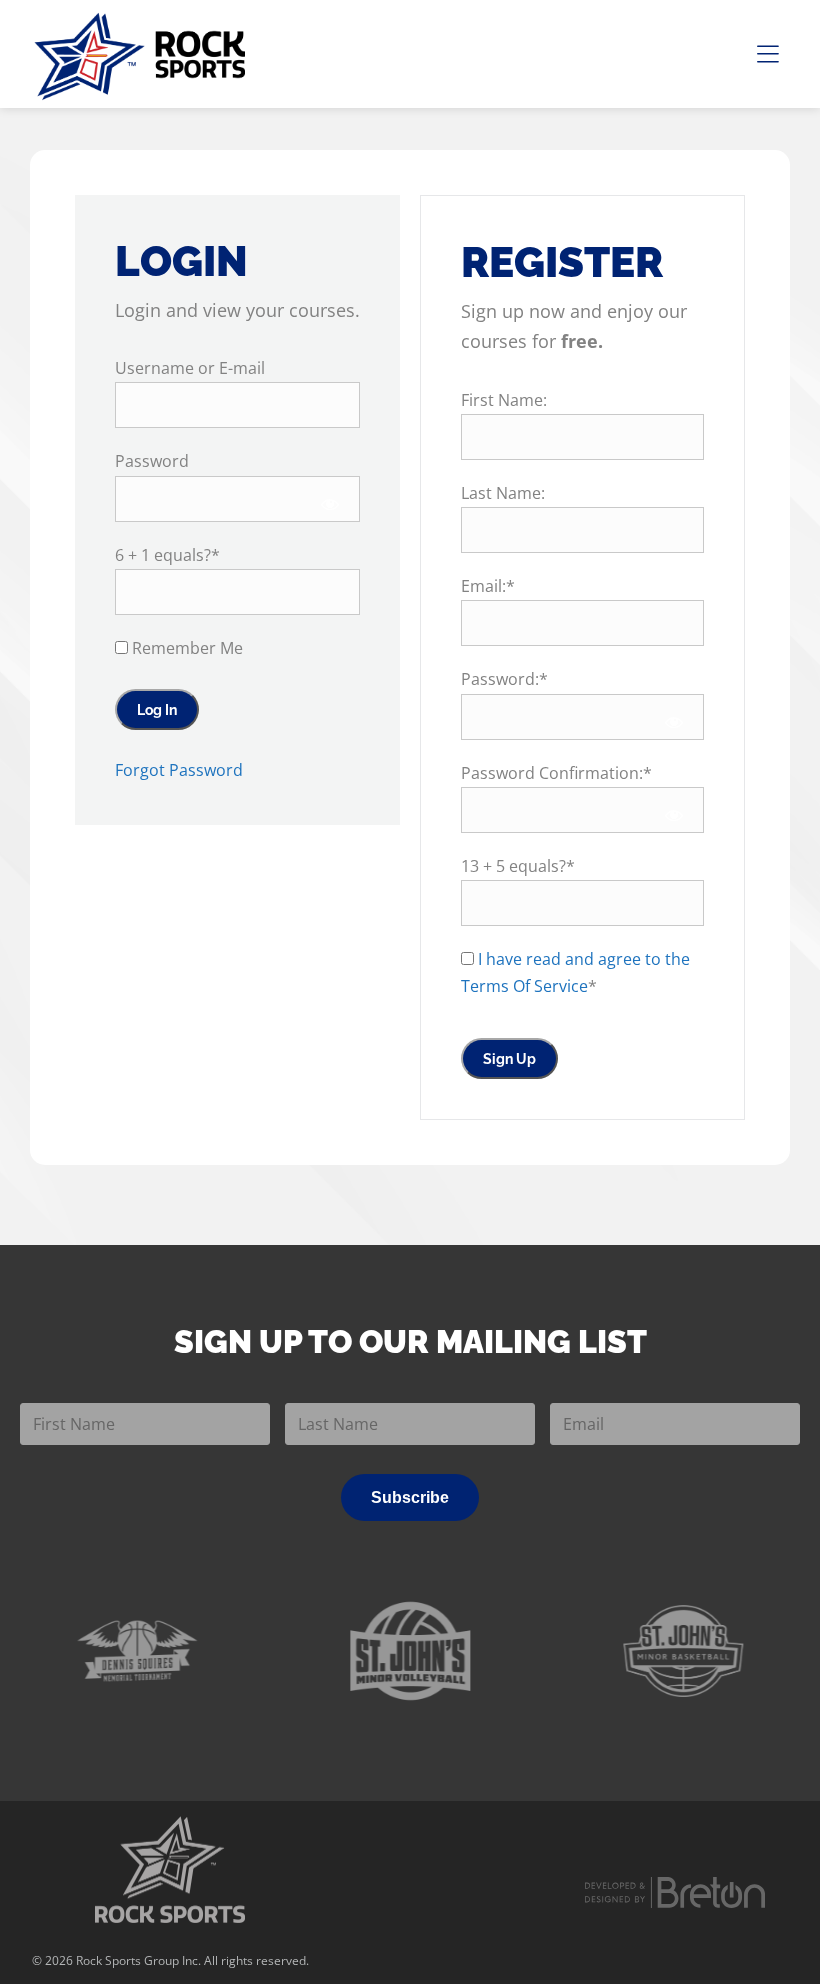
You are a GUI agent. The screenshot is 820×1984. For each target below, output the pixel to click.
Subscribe (410, 1497)
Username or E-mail (190, 368)
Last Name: (503, 493)
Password (152, 461)
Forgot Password (179, 770)
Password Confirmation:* (556, 773)
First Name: (504, 400)
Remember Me (185, 648)
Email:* (488, 586)
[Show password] (330, 504)
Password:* (504, 679)
